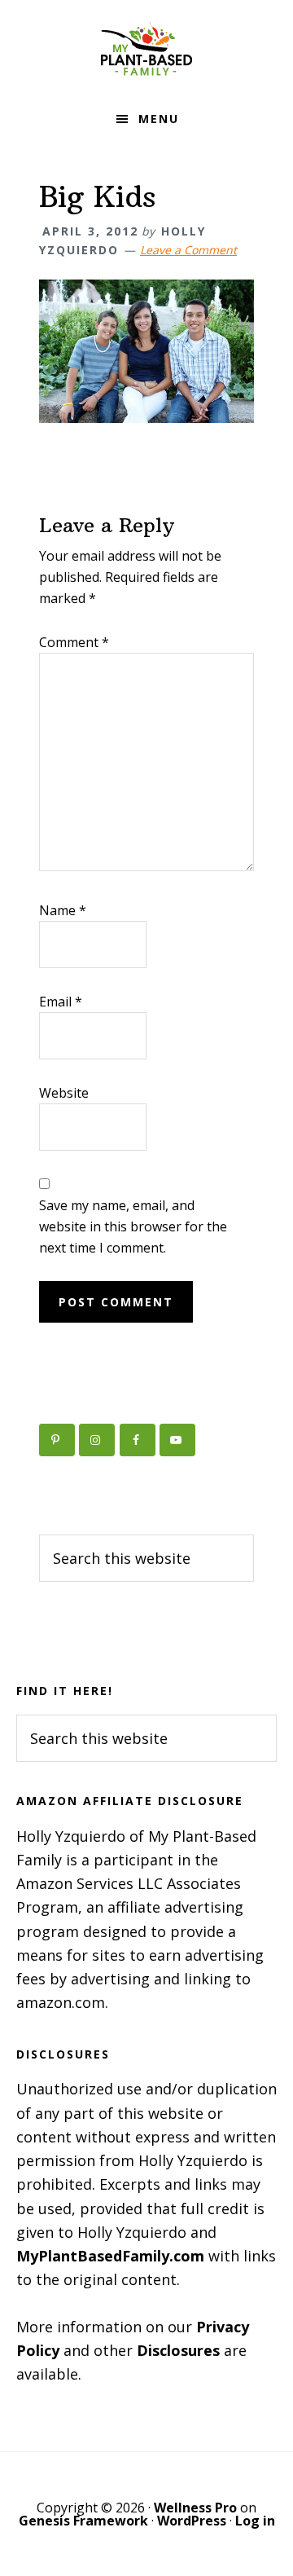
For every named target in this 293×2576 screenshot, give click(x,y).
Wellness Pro (195, 2508)
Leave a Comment (188, 250)
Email (61, 1002)
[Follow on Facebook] (138, 1440)
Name (63, 910)
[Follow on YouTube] (177, 1440)
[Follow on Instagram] (97, 1440)
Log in (255, 2521)
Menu (159, 119)
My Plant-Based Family (146, 49)
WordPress (192, 2521)
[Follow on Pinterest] (57, 1440)
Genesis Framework (83, 2521)
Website (64, 1093)
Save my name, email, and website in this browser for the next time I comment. (133, 1226)
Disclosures (178, 2350)
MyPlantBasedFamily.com (110, 2256)
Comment (74, 642)
